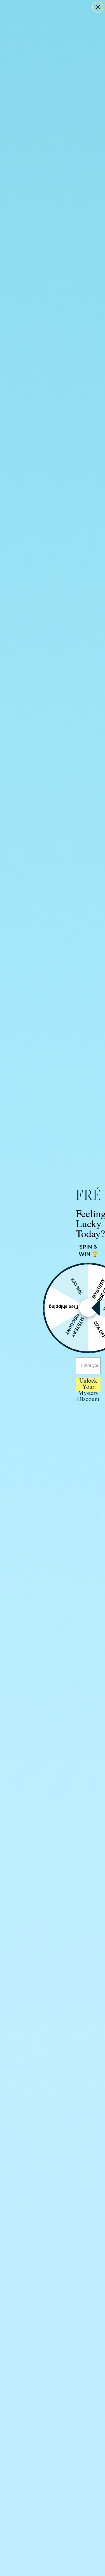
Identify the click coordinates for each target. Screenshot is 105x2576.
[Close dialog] (98, 7)
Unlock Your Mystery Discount (88, 1385)
